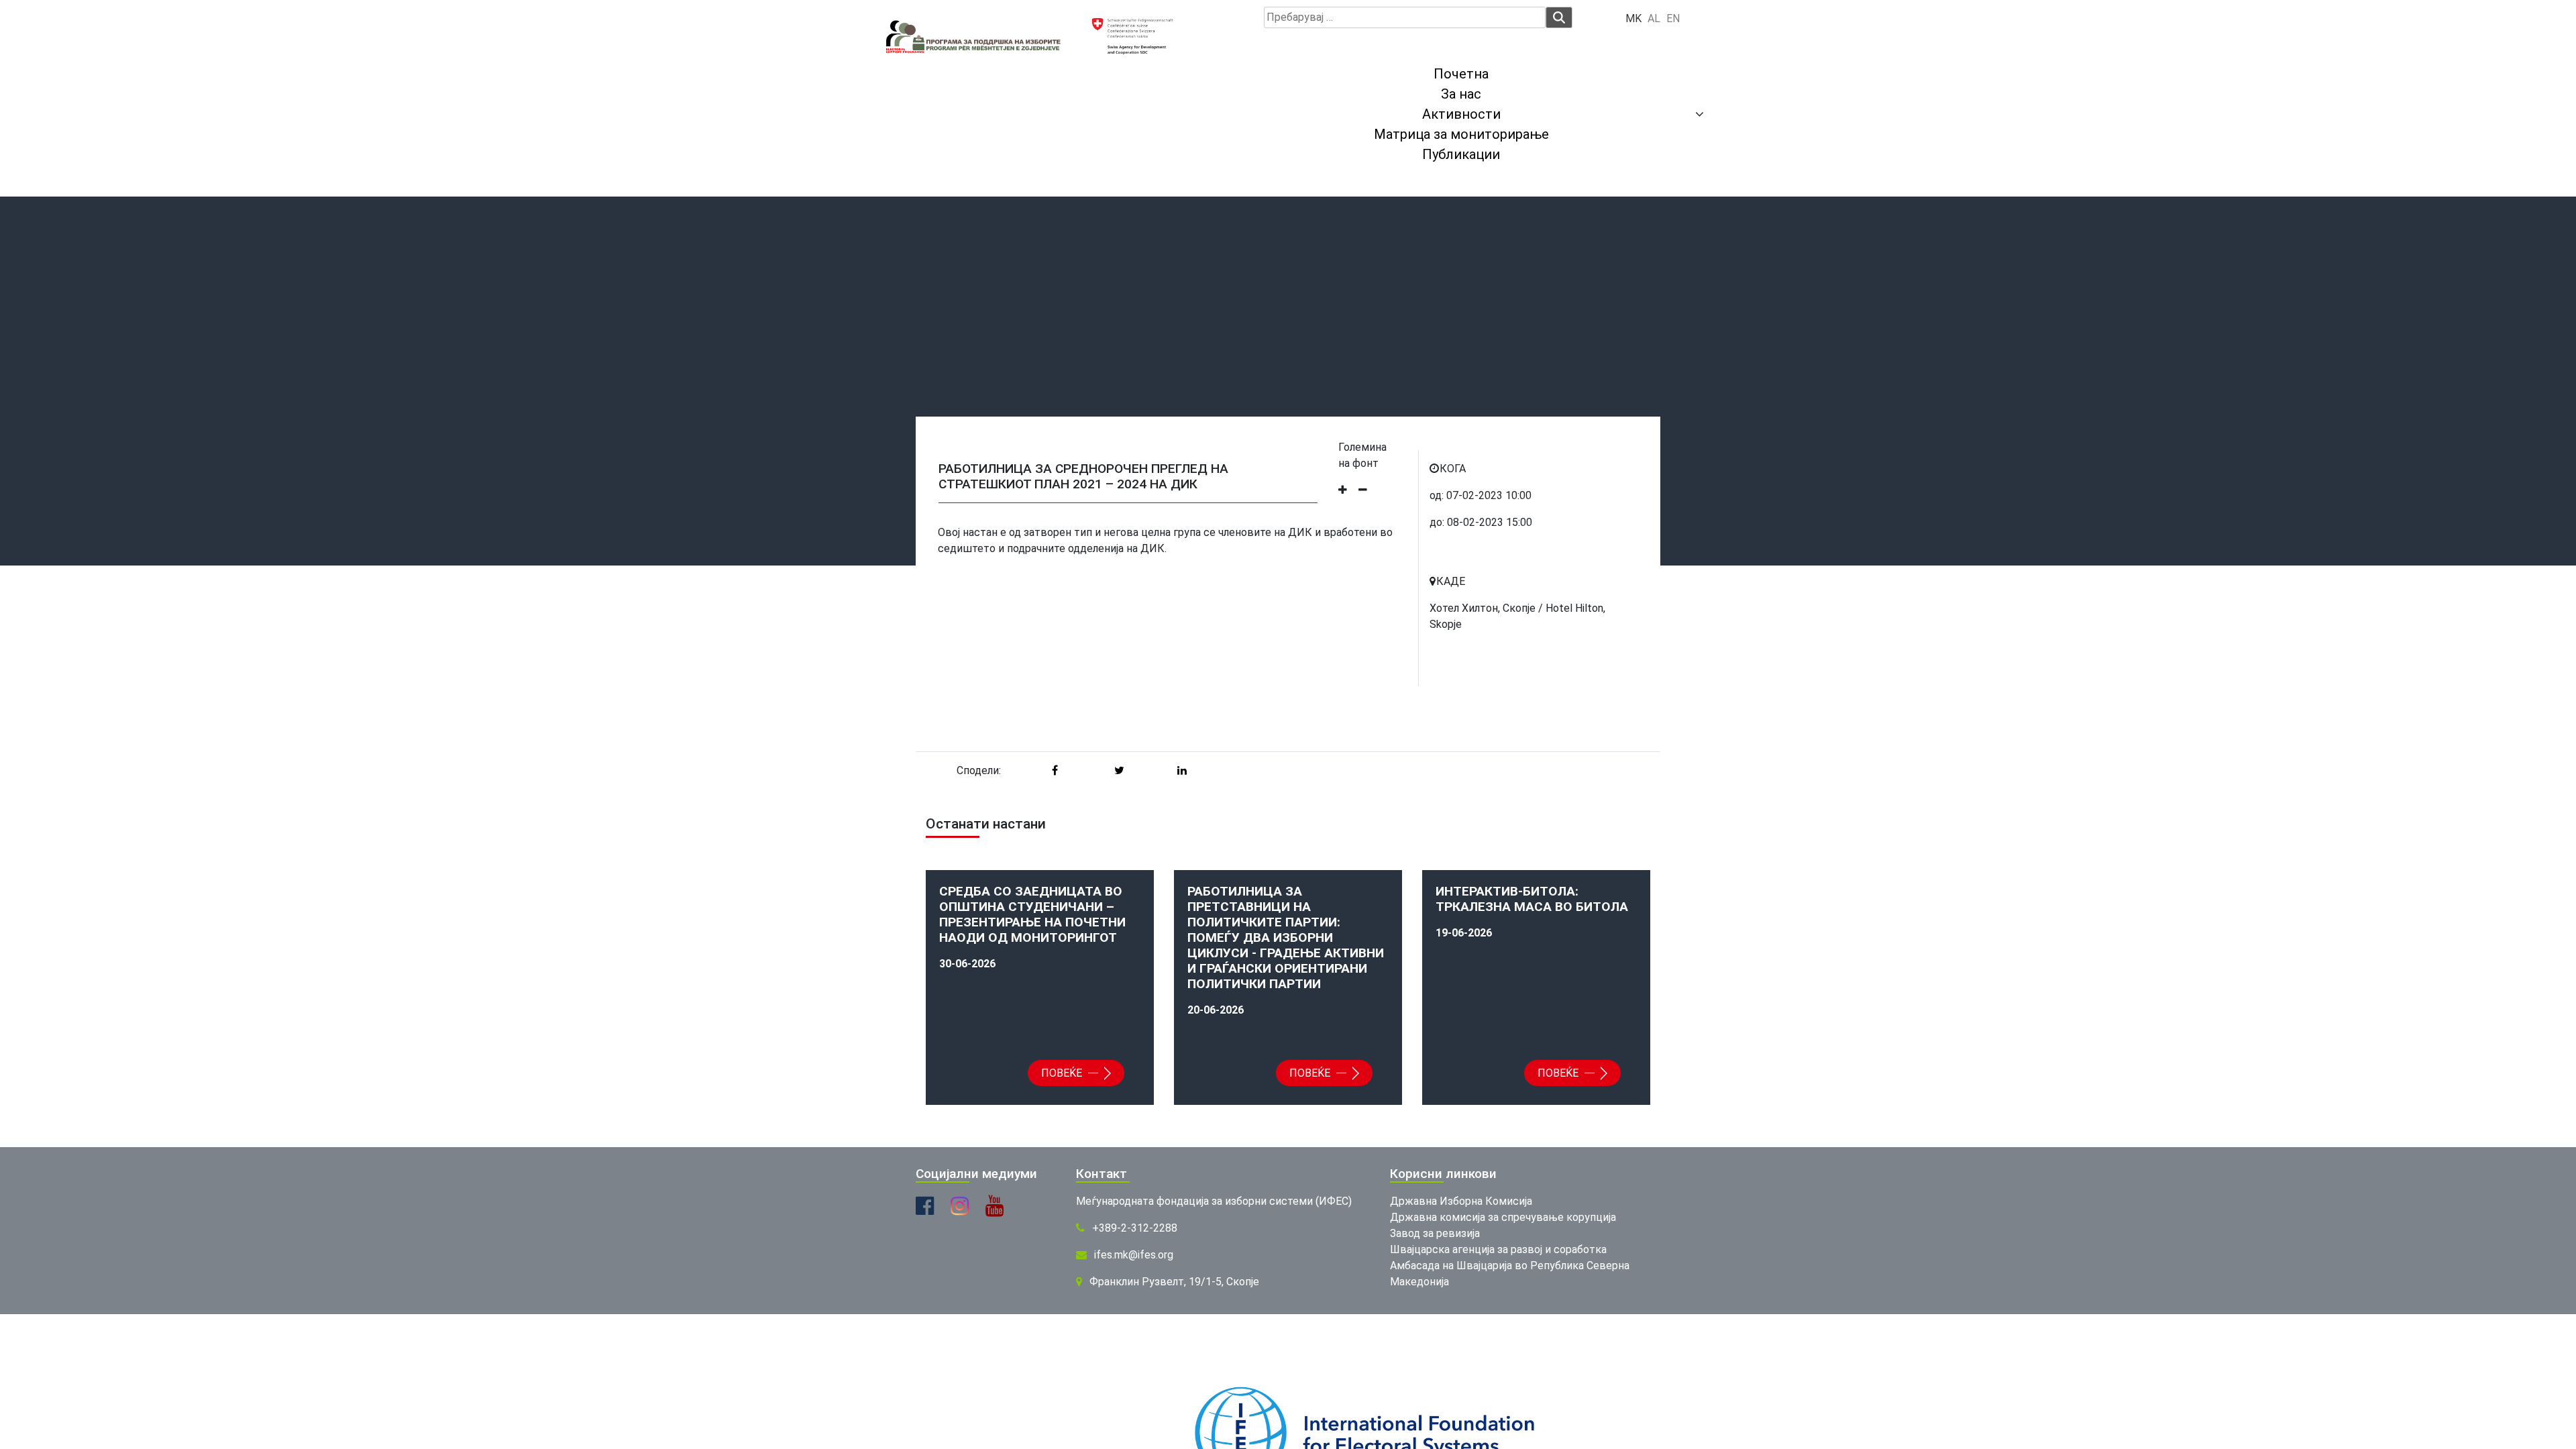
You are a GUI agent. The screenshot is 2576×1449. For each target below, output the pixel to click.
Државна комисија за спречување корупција (1503, 1217)
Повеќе (1063, 1073)
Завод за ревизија (1435, 1233)
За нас (1461, 94)
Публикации (1461, 154)
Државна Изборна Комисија (1461, 1201)
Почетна (1461, 74)
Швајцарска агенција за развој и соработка (1498, 1249)
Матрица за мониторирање (1461, 134)
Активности (1461, 114)
